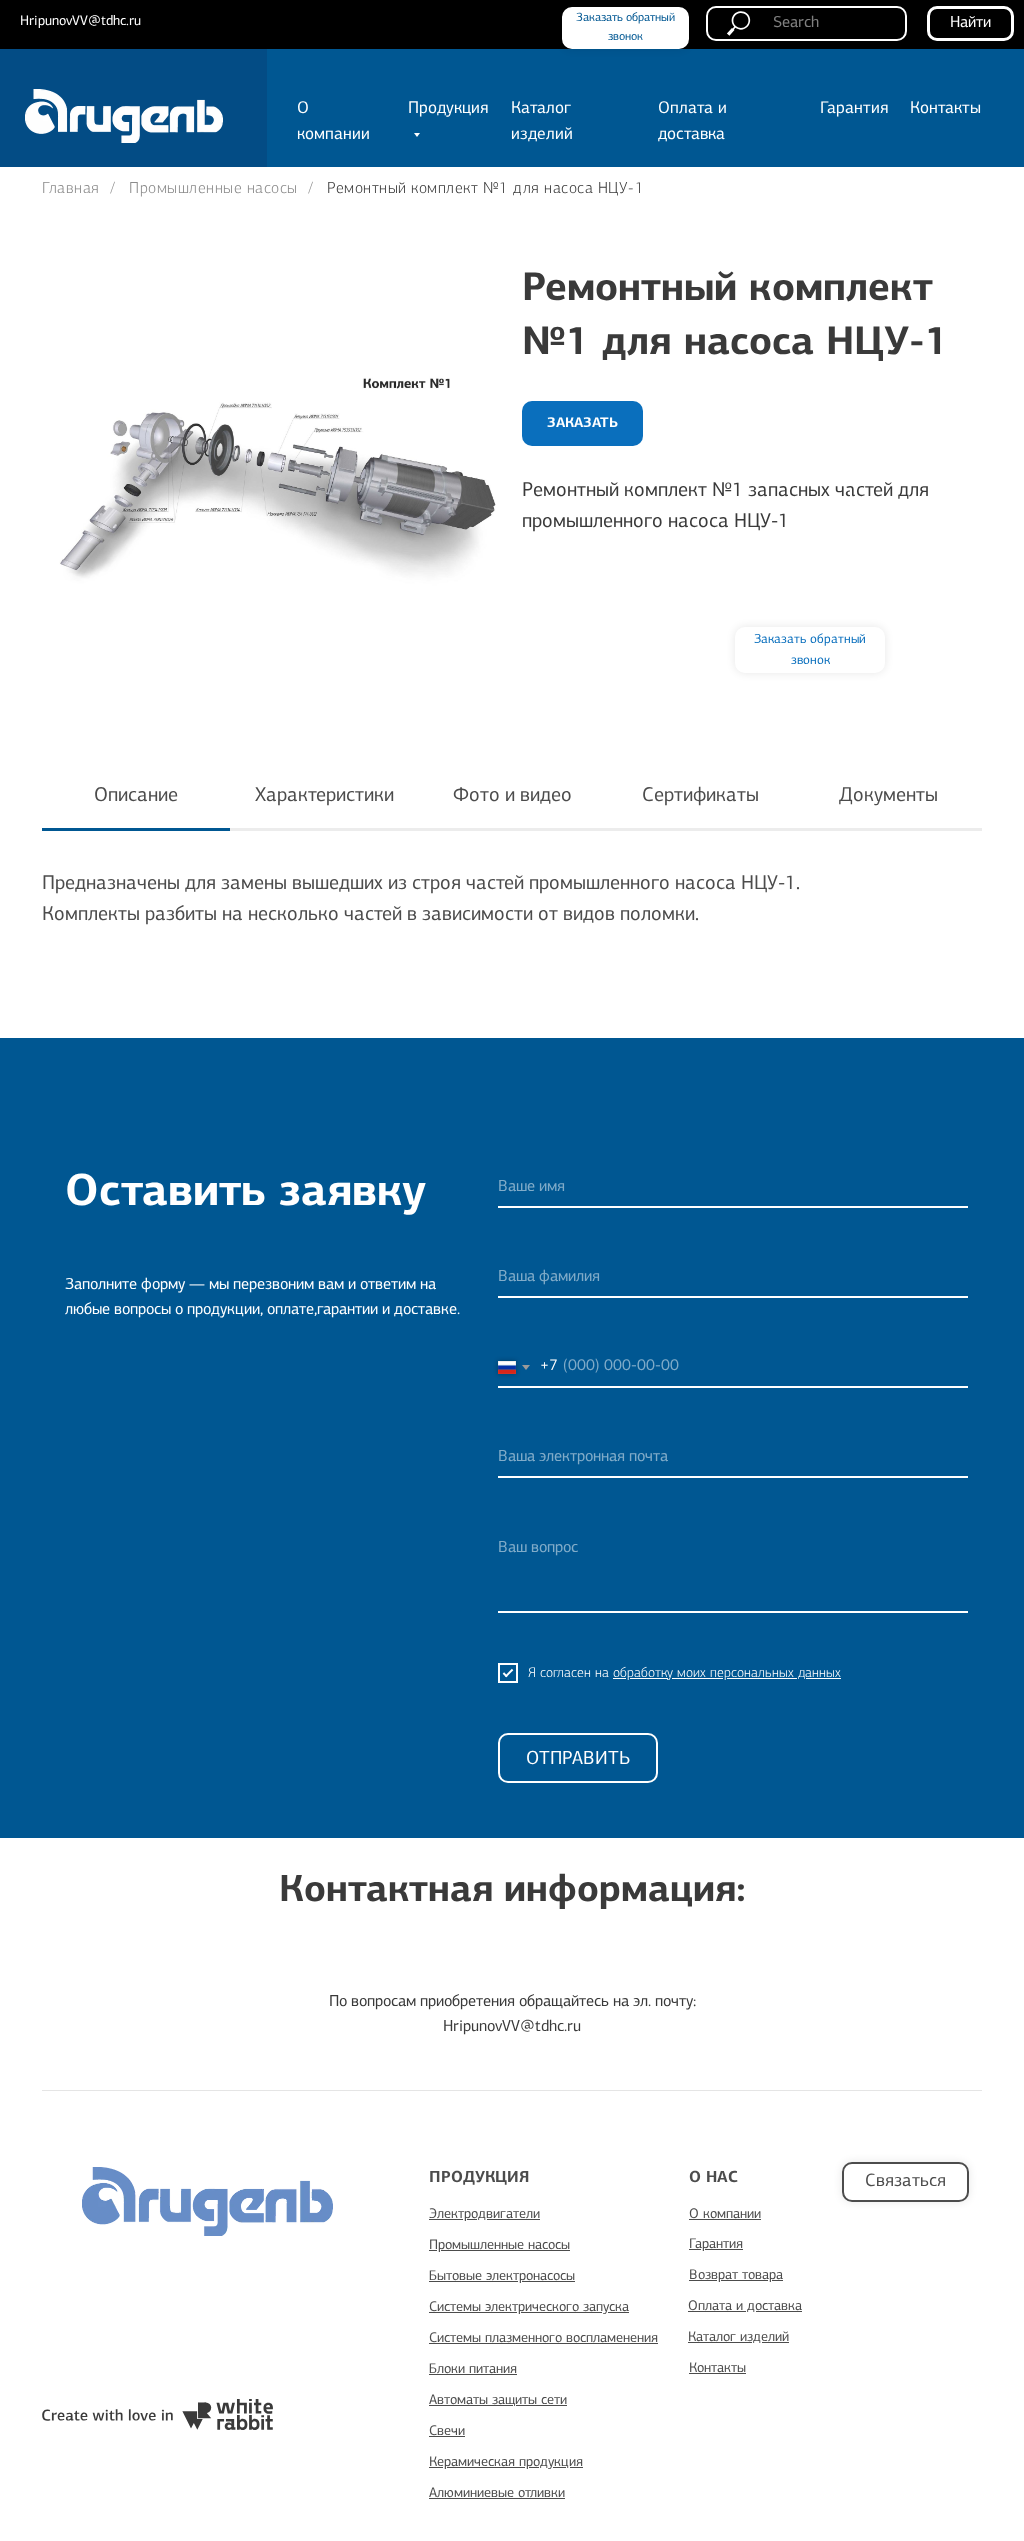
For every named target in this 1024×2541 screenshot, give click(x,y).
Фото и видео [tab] (512, 796)
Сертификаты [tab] (700, 796)
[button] (810, 650)
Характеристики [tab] (324, 796)
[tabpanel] (512, 942)
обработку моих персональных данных (727, 1673)
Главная (71, 189)
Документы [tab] (888, 796)
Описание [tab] (136, 796)
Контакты (945, 108)
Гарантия (854, 108)
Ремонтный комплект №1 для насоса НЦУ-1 (485, 189)
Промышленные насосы (213, 189)
